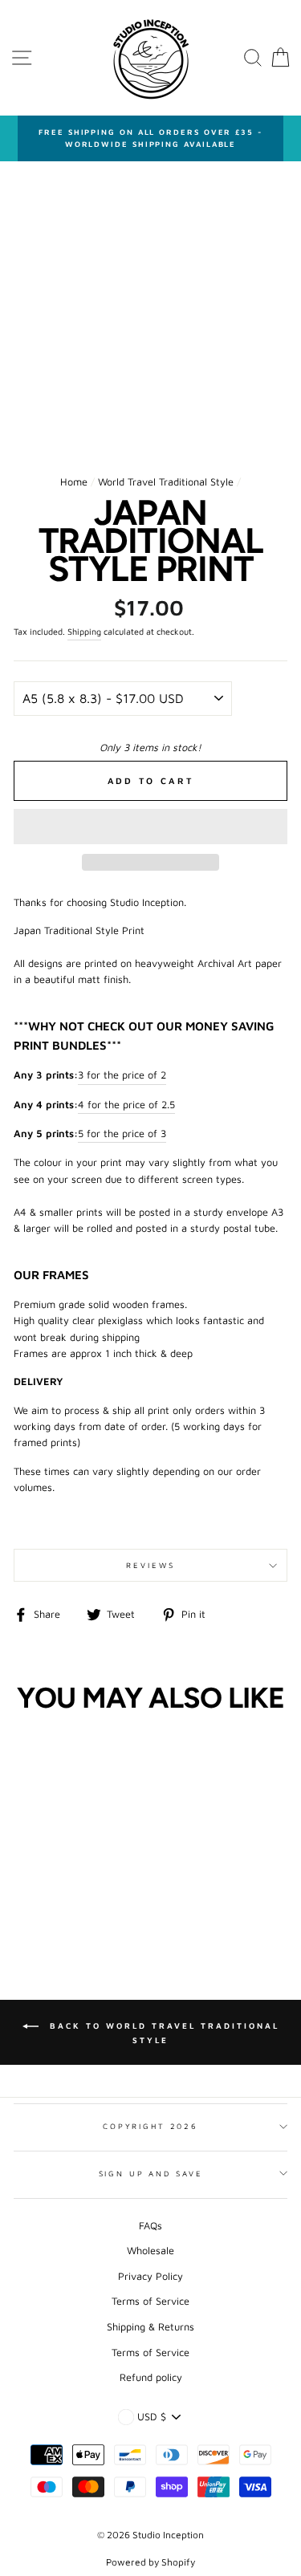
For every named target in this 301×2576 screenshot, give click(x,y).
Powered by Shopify (150, 2562)
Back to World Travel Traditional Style (162, 2033)
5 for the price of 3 (122, 1134)
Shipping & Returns (150, 2327)
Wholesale (150, 2251)
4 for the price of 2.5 (126, 1105)
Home (74, 482)
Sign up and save (151, 2174)
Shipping (84, 632)
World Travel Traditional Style (166, 482)
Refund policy (151, 2377)
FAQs (150, 2226)
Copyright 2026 (150, 2126)
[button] (150, 827)
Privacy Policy (150, 2276)
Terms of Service (150, 2301)
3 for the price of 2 (122, 1075)
